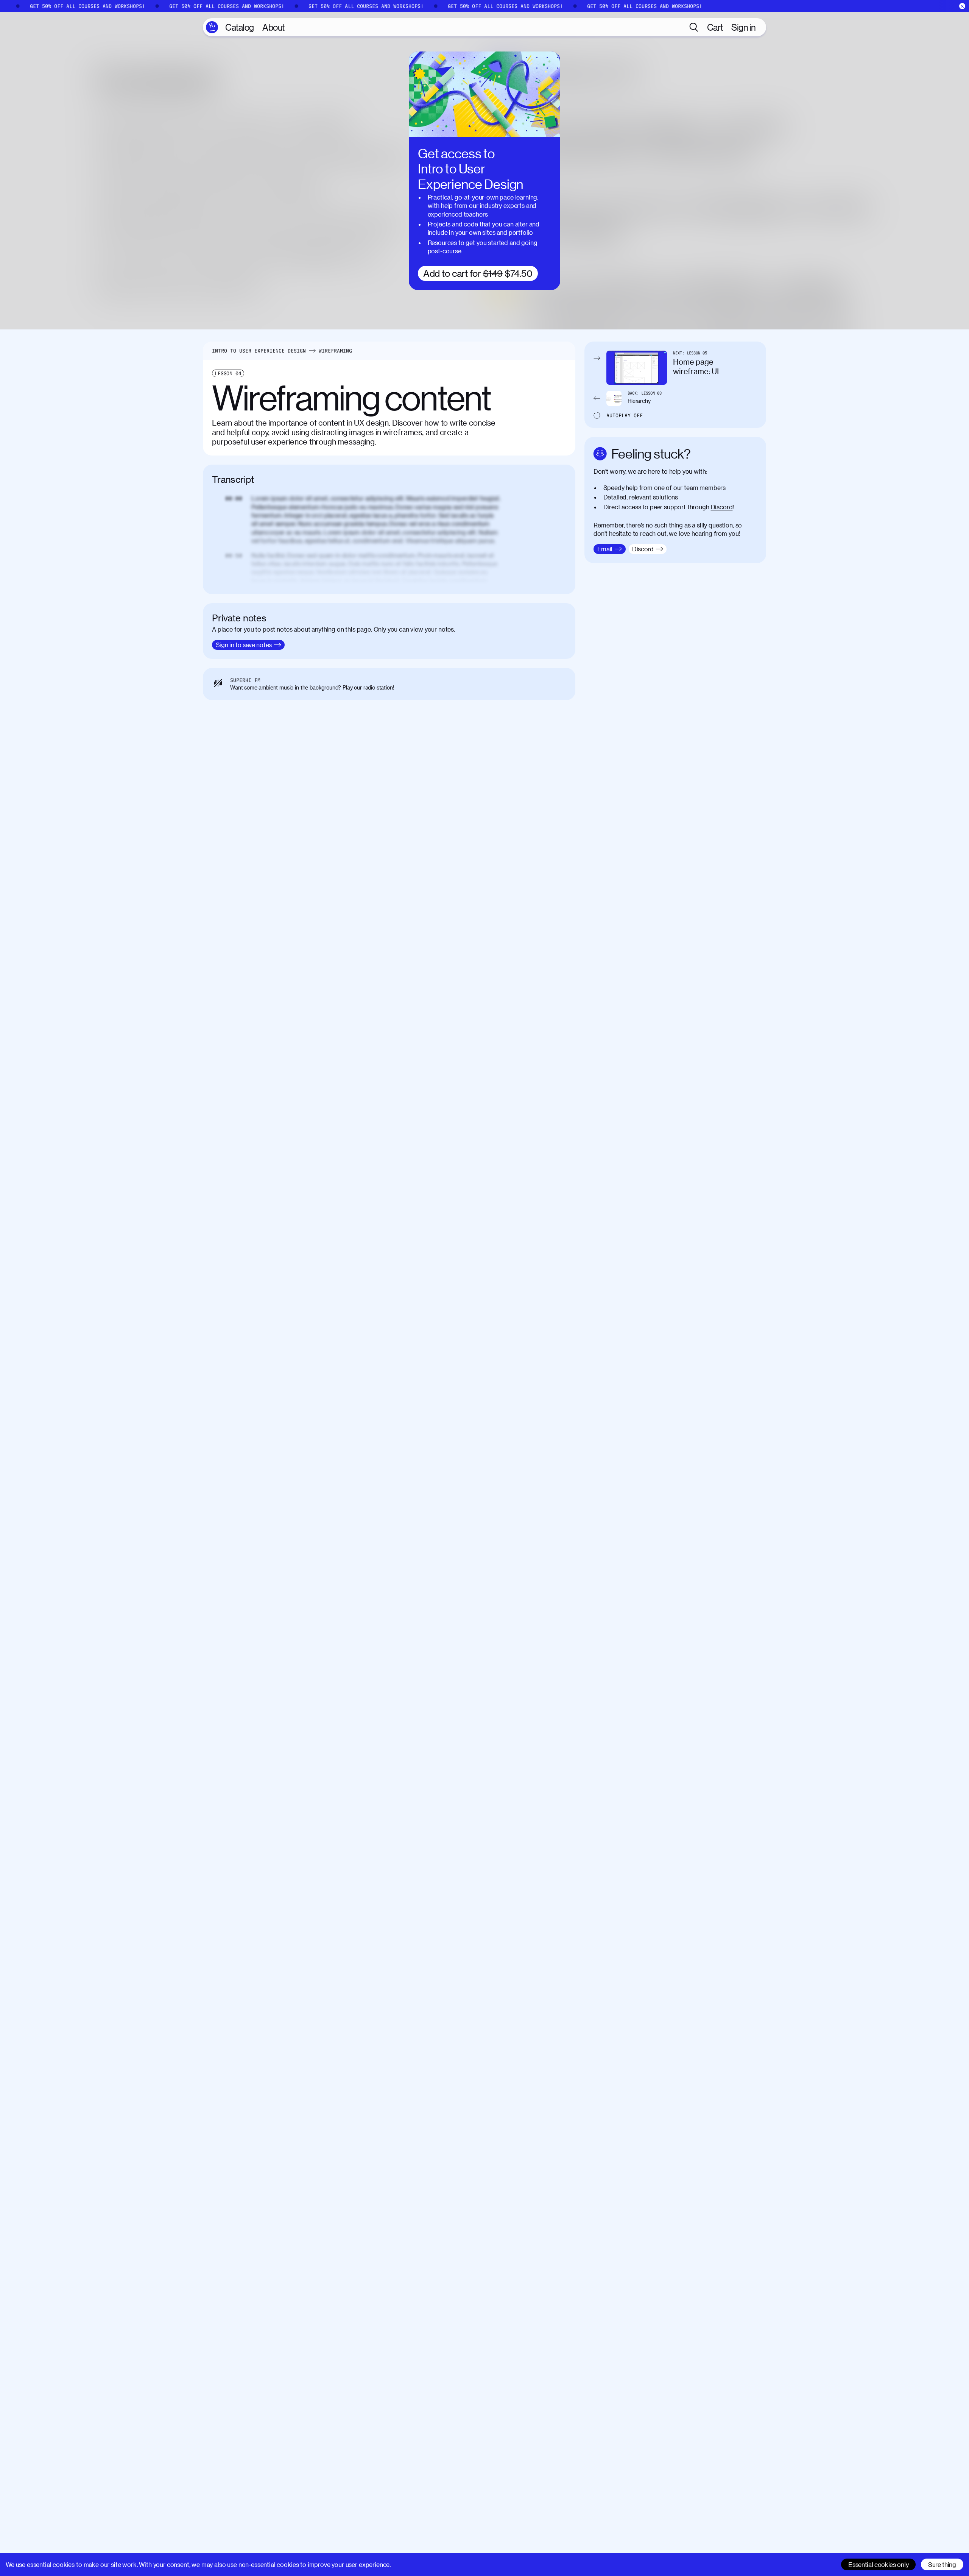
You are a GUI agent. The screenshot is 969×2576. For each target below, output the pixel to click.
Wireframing (335, 351)
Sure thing (942, 2564)
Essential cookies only (878, 2564)
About (273, 27)
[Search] (694, 27)
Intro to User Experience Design (259, 351)
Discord (722, 507)
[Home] (212, 27)
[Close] (962, 6)
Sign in (744, 27)
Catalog (240, 27)
